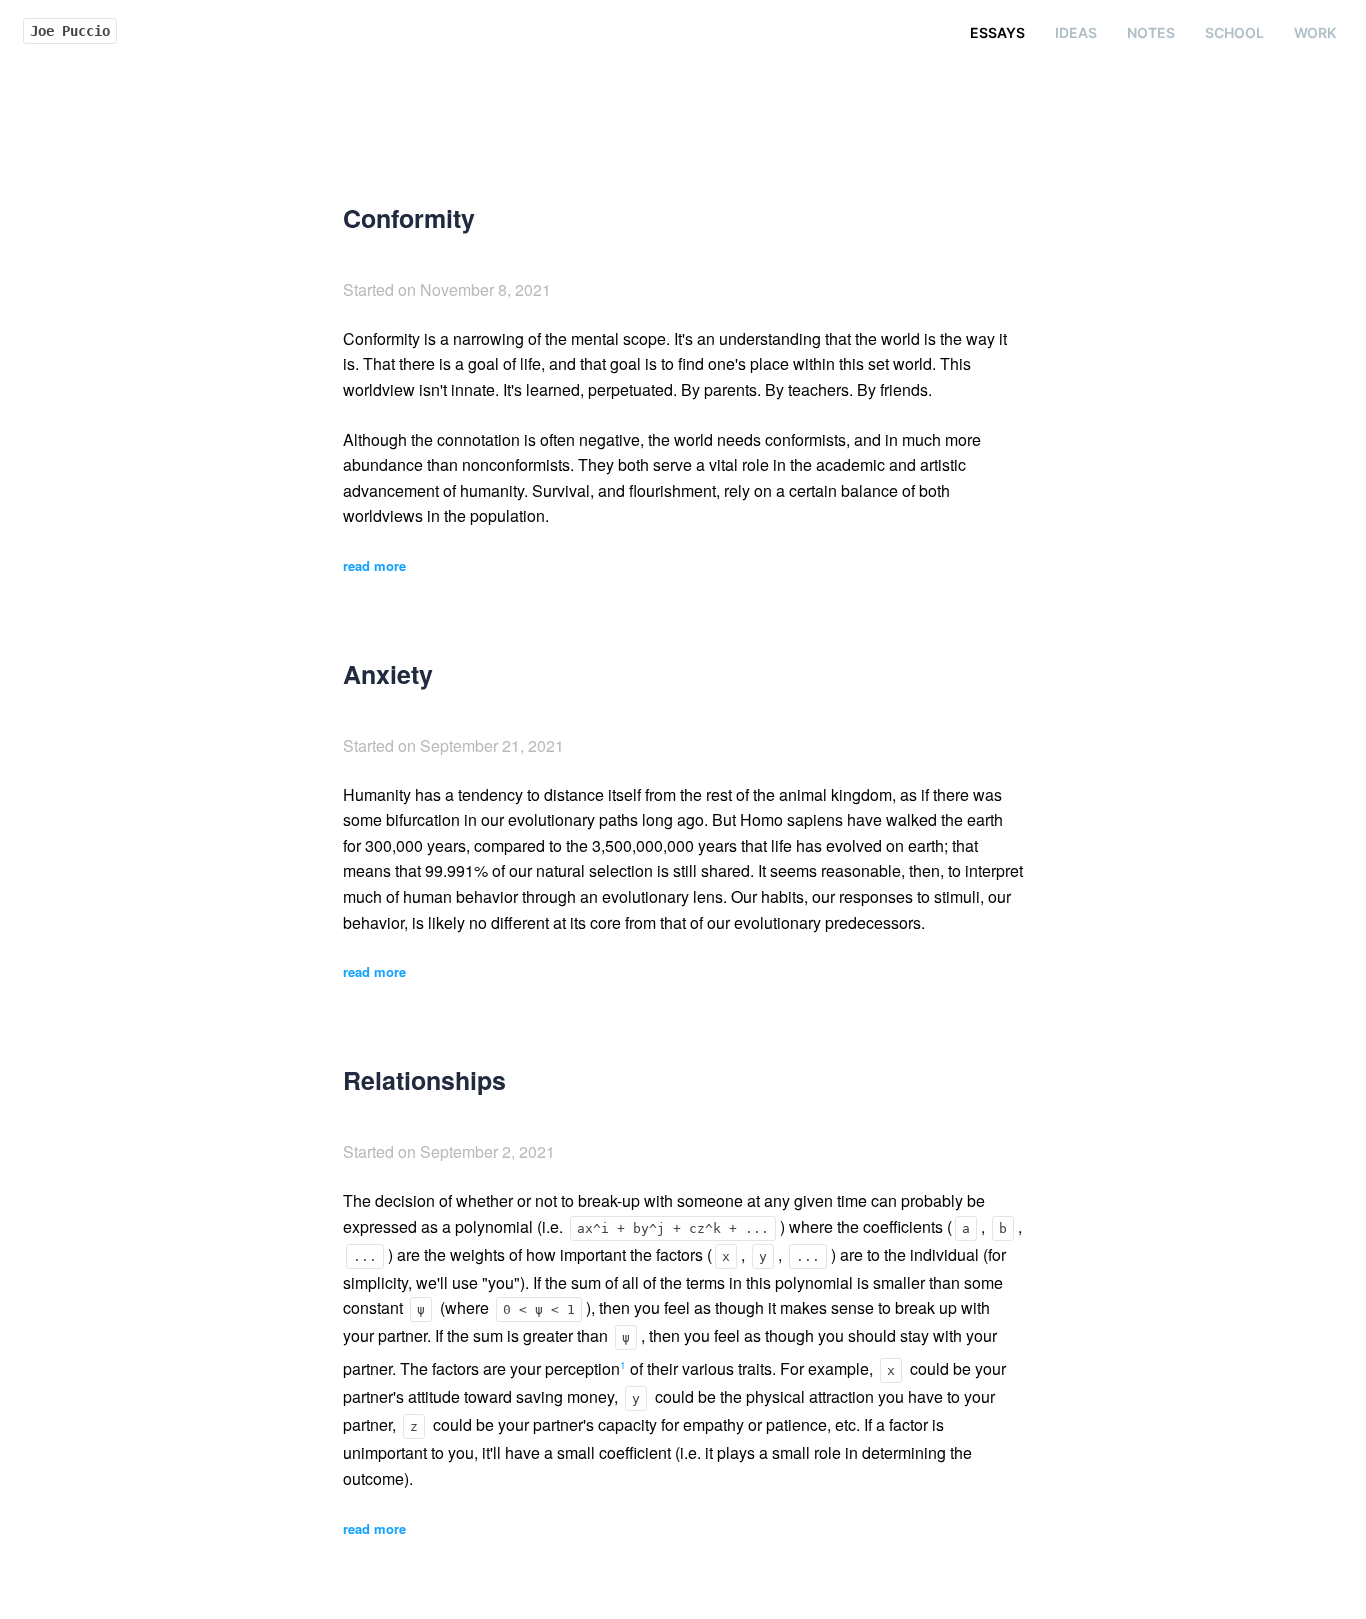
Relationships (424, 1080)
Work (1315, 32)
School (1234, 32)
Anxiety (388, 674)
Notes (1151, 32)
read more (374, 565)
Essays (997, 32)
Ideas (1076, 32)
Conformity (409, 218)
